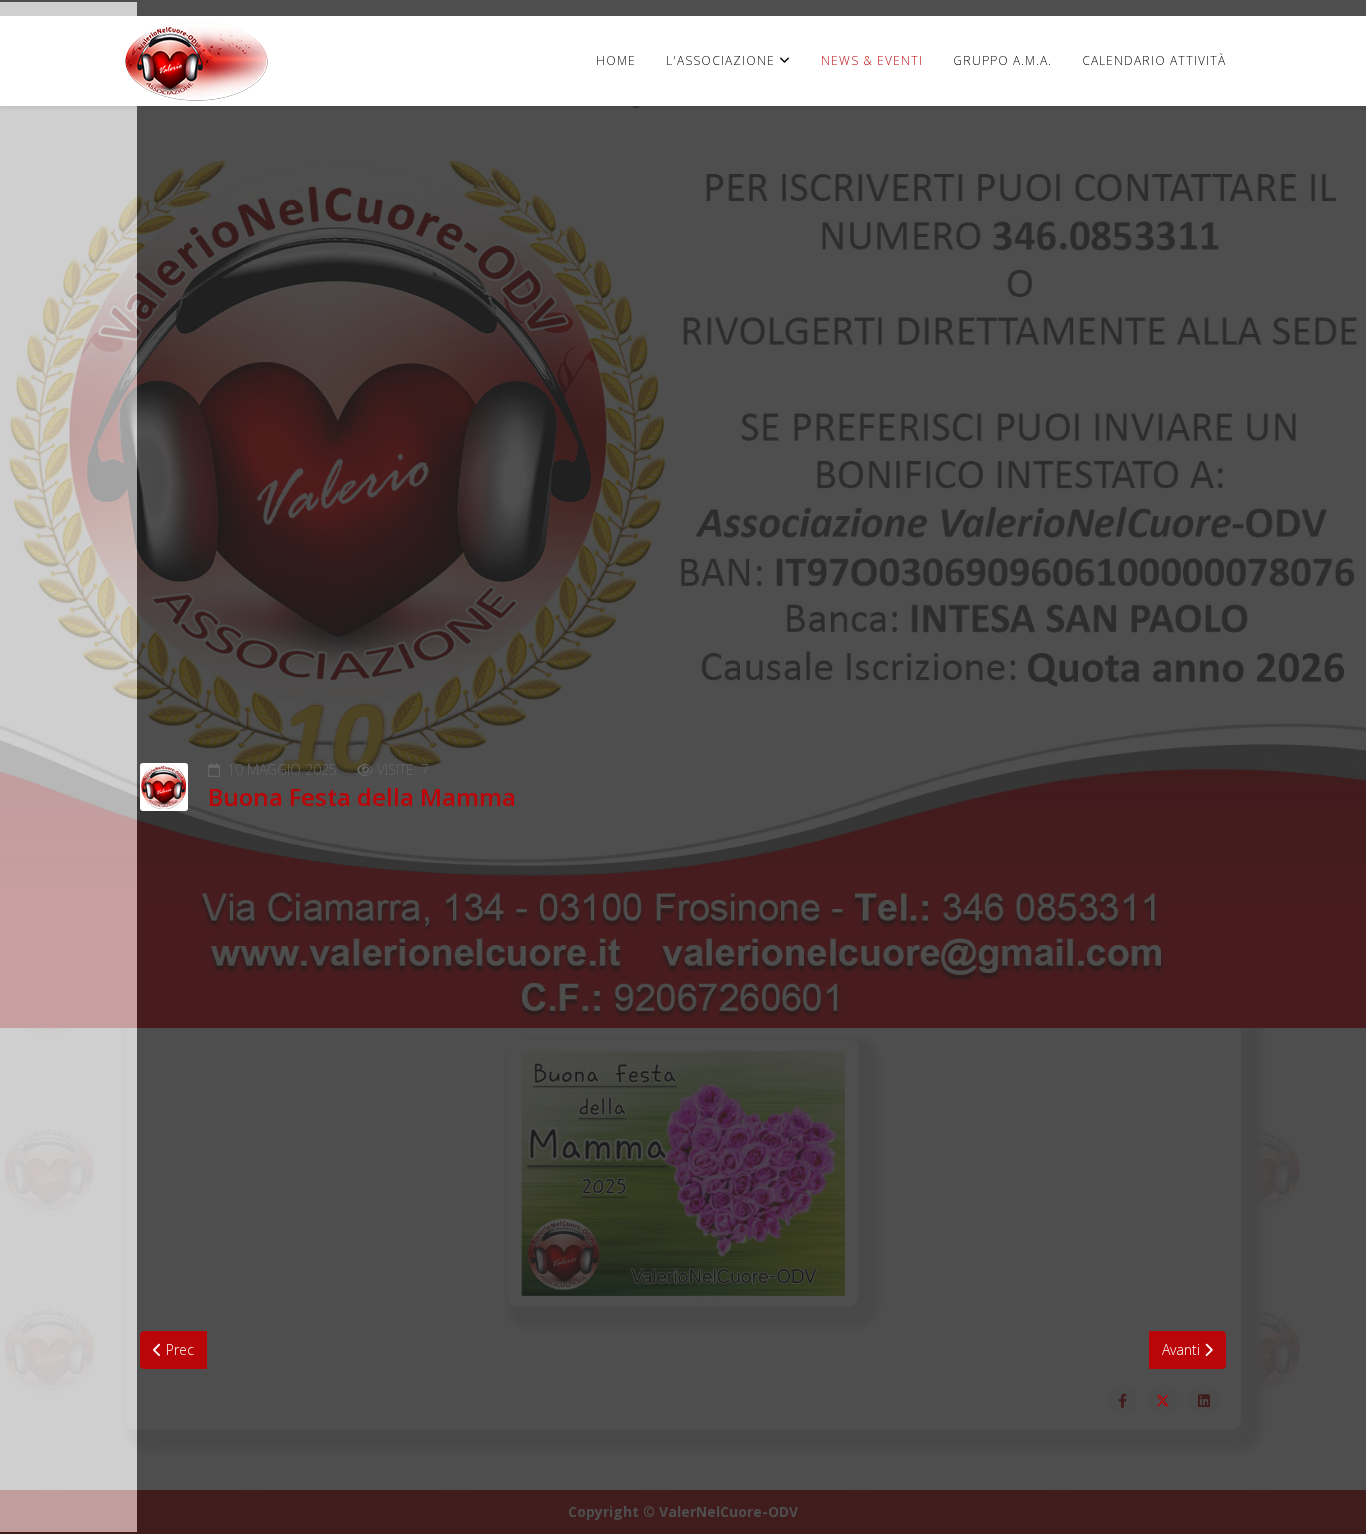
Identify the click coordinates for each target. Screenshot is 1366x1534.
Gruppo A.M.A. (1002, 60)
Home (616, 60)
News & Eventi (872, 60)
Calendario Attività (1154, 60)
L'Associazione (720, 60)
